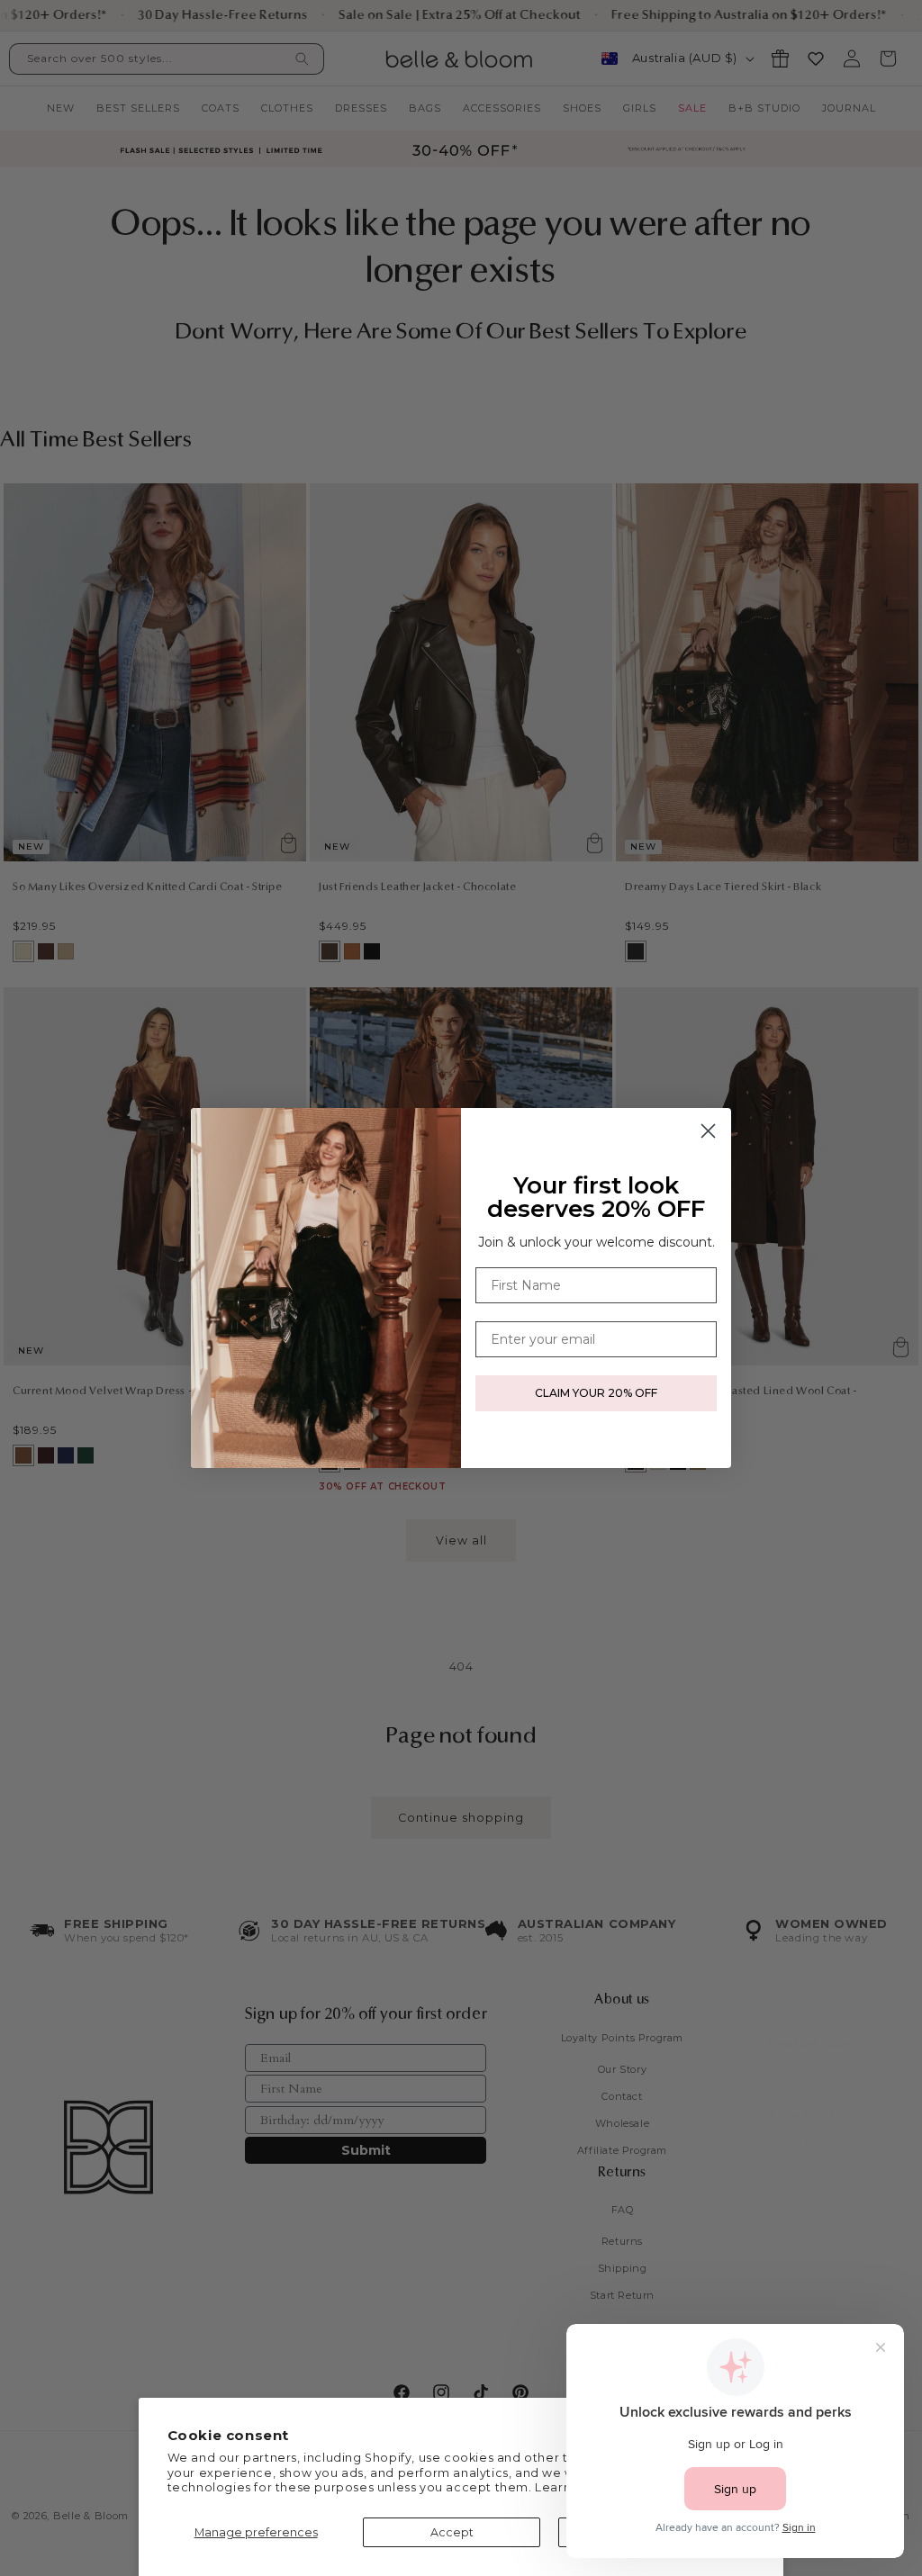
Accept (452, 2532)
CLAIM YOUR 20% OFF (596, 1393)
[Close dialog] (708, 1131)
